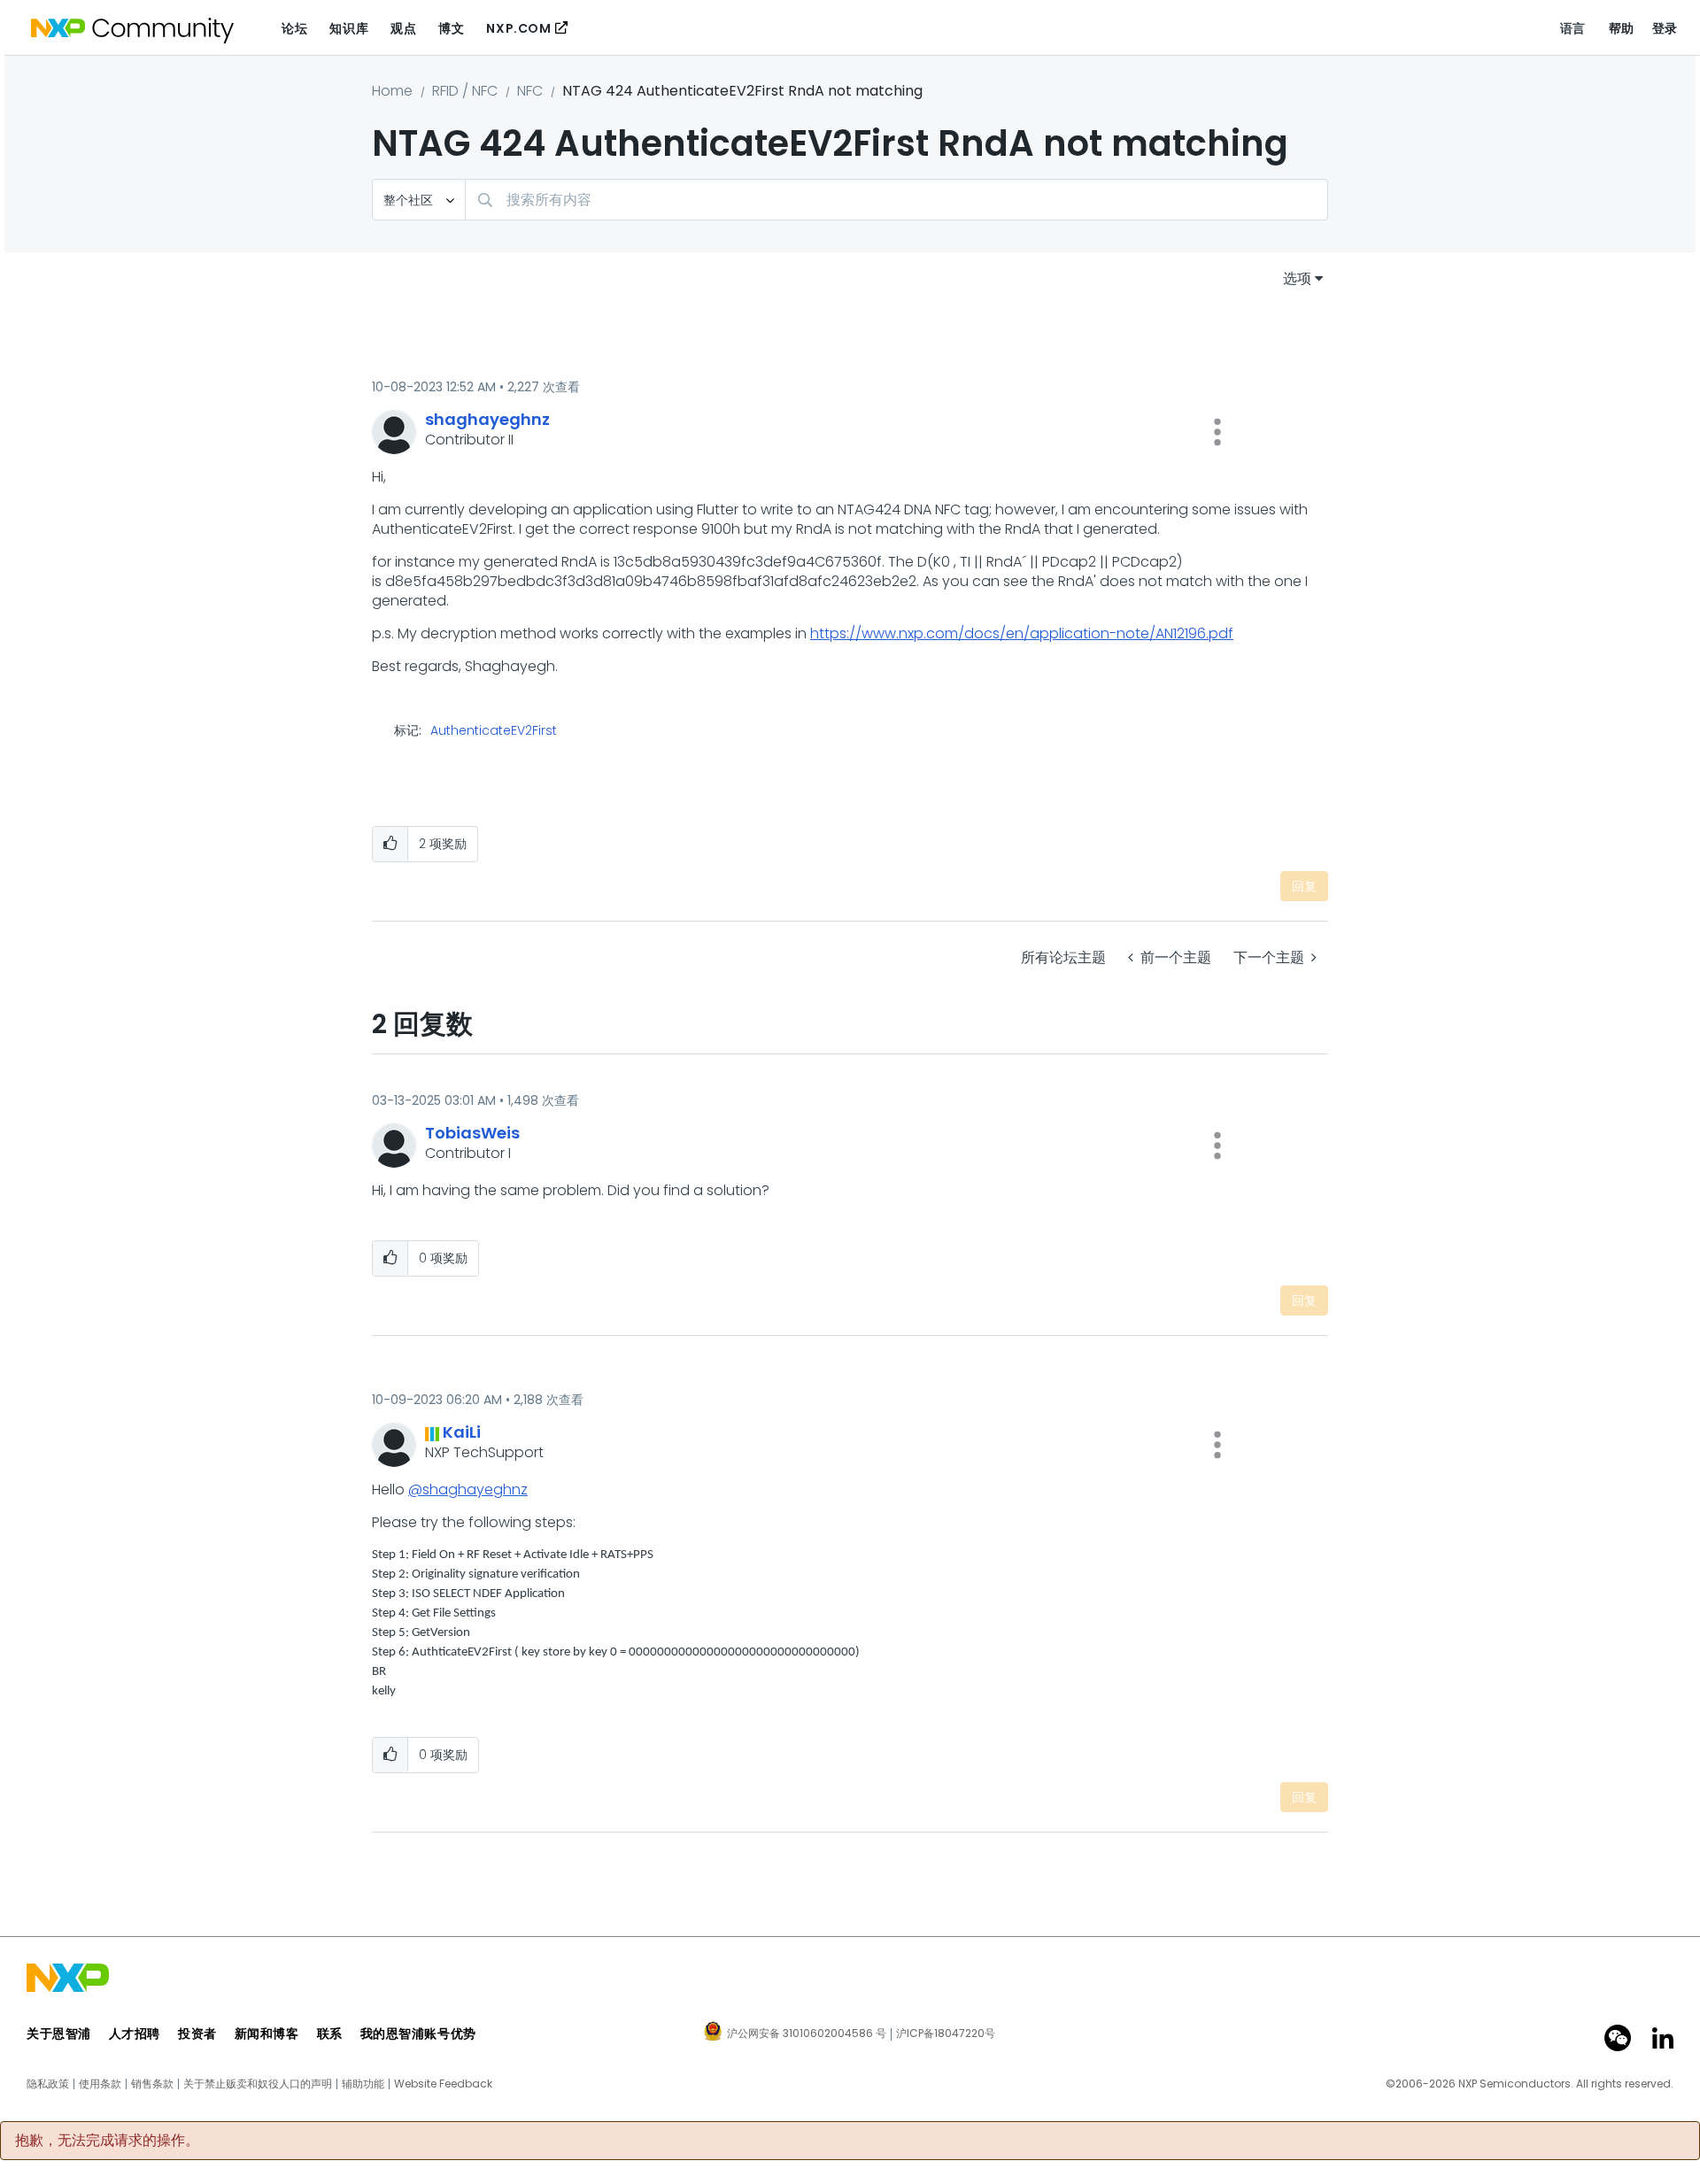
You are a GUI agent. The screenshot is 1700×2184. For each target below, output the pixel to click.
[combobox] (896, 200)
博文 (451, 28)
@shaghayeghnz (468, 1489)
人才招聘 (135, 2034)
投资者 (197, 2034)
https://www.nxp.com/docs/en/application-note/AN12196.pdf (1022, 633)
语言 (1573, 28)
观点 (403, 28)
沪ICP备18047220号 (946, 2034)
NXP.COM (518, 28)
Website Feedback (443, 2084)
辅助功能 (363, 2084)
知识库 (349, 28)
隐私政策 (48, 2084)
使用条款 (100, 2084)
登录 (1665, 28)
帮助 (1622, 28)
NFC (530, 91)
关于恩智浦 (59, 2034)
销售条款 (152, 2084)
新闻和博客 (267, 2034)
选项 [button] (1297, 278)
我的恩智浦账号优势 (418, 2034)
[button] (1217, 432)
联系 (330, 2034)
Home (392, 91)
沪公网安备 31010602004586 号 (807, 2034)
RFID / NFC (465, 91)
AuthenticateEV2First (494, 730)
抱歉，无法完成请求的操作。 (107, 2141)
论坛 (294, 28)
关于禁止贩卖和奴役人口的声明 (258, 2084)
